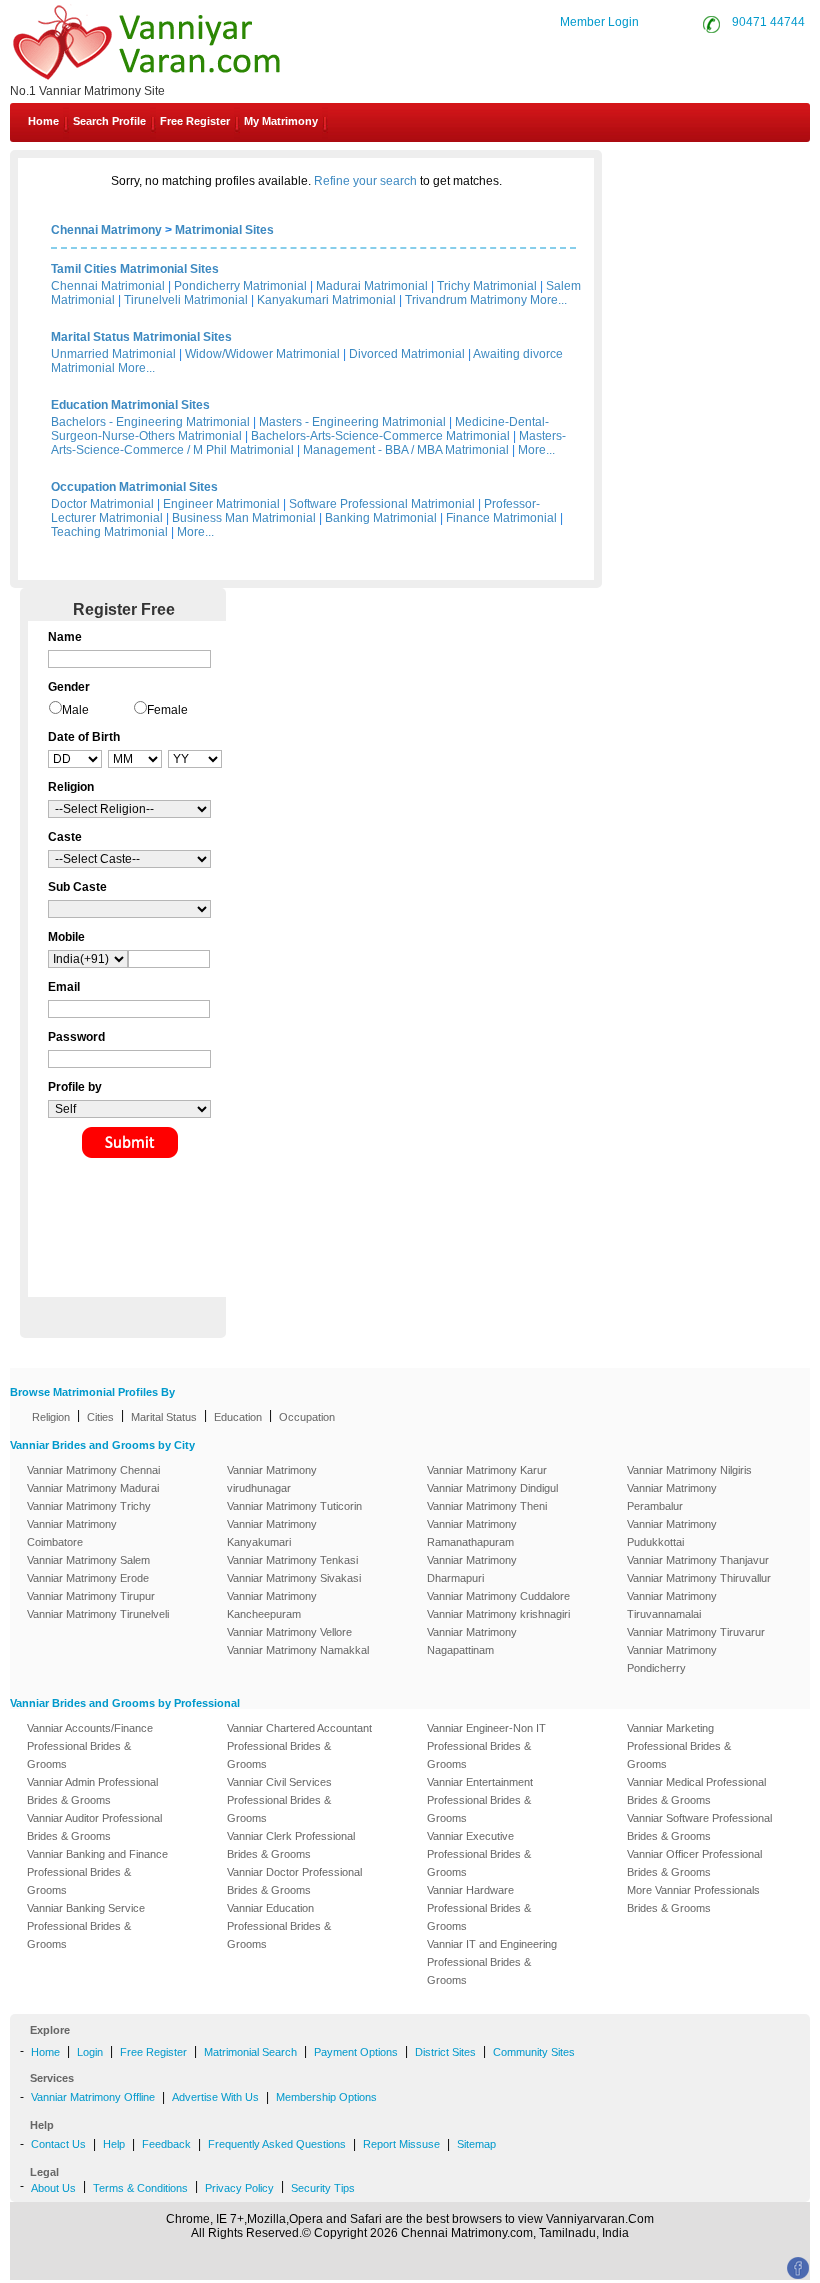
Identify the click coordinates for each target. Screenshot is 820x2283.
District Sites (445, 2052)
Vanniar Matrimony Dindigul (492, 1488)
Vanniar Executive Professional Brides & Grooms (479, 1854)
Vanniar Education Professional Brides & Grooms (279, 1926)
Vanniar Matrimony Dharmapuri (472, 1569)
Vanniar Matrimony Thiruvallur (699, 1578)
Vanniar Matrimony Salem (88, 1560)
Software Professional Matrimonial (382, 504)
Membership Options (326, 2097)
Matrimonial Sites (224, 230)
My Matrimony (281, 121)
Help (114, 2144)
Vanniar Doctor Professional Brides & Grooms (294, 1881)
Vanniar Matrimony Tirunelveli (98, 1614)
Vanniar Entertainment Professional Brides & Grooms (480, 1800)
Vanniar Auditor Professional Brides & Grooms (94, 1827)
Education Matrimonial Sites (130, 405)
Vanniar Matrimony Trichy (89, 1506)
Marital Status (164, 1417)
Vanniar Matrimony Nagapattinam (472, 1641)
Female (167, 710)
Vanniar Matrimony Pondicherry (672, 1659)
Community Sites (534, 2052)
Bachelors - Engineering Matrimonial (150, 422)
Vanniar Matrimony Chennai (93, 1470)
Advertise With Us (215, 2097)
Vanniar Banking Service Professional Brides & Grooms (86, 1926)
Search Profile (109, 121)
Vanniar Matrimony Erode (88, 1578)
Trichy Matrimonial (487, 286)
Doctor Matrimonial (102, 504)
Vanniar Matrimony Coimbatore (72, 1533)
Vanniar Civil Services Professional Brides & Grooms (279, 1800)
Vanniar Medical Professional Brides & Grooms (696, 1791)
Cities (100, 1417)
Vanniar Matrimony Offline (93, 2097)
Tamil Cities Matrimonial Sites (135, 269)
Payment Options (356, 2052)
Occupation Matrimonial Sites (134, 487)
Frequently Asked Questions (277, 2144)
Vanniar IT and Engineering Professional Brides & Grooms (492, 1962)
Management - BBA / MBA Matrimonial (406, 450)
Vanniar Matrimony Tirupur (91, 1596)
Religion (51, 1417)
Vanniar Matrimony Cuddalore (498, 1596)
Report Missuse (401, 2144)
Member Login (599, 22)
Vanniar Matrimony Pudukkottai (672, 1533)
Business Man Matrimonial (244, 518)
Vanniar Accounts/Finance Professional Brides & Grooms (90, 1746)
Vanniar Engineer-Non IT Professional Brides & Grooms (486, 1746)
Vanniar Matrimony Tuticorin (294, 1506)
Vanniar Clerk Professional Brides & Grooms (291, 1845)
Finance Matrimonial (501, 518)
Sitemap (476, 2144)
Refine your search (365, 181)
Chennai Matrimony (106, 230)
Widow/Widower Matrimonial (262, 354)
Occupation (307, 1417)
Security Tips (323, 2188)
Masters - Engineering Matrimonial (352, 422)
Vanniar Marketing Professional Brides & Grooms (679, 1746)
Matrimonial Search (250, 2052)
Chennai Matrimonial (108, 286)
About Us (53, 2188)
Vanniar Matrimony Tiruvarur (696, 1632)
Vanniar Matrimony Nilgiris (689, 1470)
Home (43, 121)
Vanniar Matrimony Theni (487, 1506)
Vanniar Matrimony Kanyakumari (272, 1533)
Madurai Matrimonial (372, 286)
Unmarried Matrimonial (113, 354)
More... (548, 300)
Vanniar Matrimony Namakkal (298, 1650)
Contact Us (735, 168)
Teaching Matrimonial (109, 532)
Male (75, 710)
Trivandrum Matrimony (466, 300)
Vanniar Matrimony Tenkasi (292, 1560)
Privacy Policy (239, 2188)
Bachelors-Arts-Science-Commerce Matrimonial (380, 436)
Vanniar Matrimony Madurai (93, 1488)
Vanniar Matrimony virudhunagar (272, 1479)
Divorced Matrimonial (407, 354)
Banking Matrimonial (381, 518)
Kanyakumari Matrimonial (326, 300)
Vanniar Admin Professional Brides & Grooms (92, 1791)
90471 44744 (768, 22)
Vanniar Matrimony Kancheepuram (272, 1605)
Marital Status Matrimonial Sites (141, 337)
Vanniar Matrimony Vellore (289, 1632)
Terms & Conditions (140, 2188)
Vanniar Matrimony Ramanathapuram (472, 1533)
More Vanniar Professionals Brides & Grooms (693, 1899)
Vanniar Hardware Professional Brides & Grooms (479, 1908)
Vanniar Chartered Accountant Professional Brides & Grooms (299, 1746)
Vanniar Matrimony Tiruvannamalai (672, 1605)
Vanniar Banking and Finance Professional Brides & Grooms (97, 1872)
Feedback (166, 2144)
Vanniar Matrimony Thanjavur (698, 1560)
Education (238, 1417)
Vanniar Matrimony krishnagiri (498, 1614)
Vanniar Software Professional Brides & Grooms (699, 1827)
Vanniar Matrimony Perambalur (672, 1497)
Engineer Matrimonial (221, 504)
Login (90, 2052)
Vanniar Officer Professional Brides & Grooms (694, 1863)
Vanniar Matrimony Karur (487, 1470)
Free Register (195, 121)
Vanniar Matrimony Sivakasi (294, 1578)
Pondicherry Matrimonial (240, 286)
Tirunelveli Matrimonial (186, 300)
